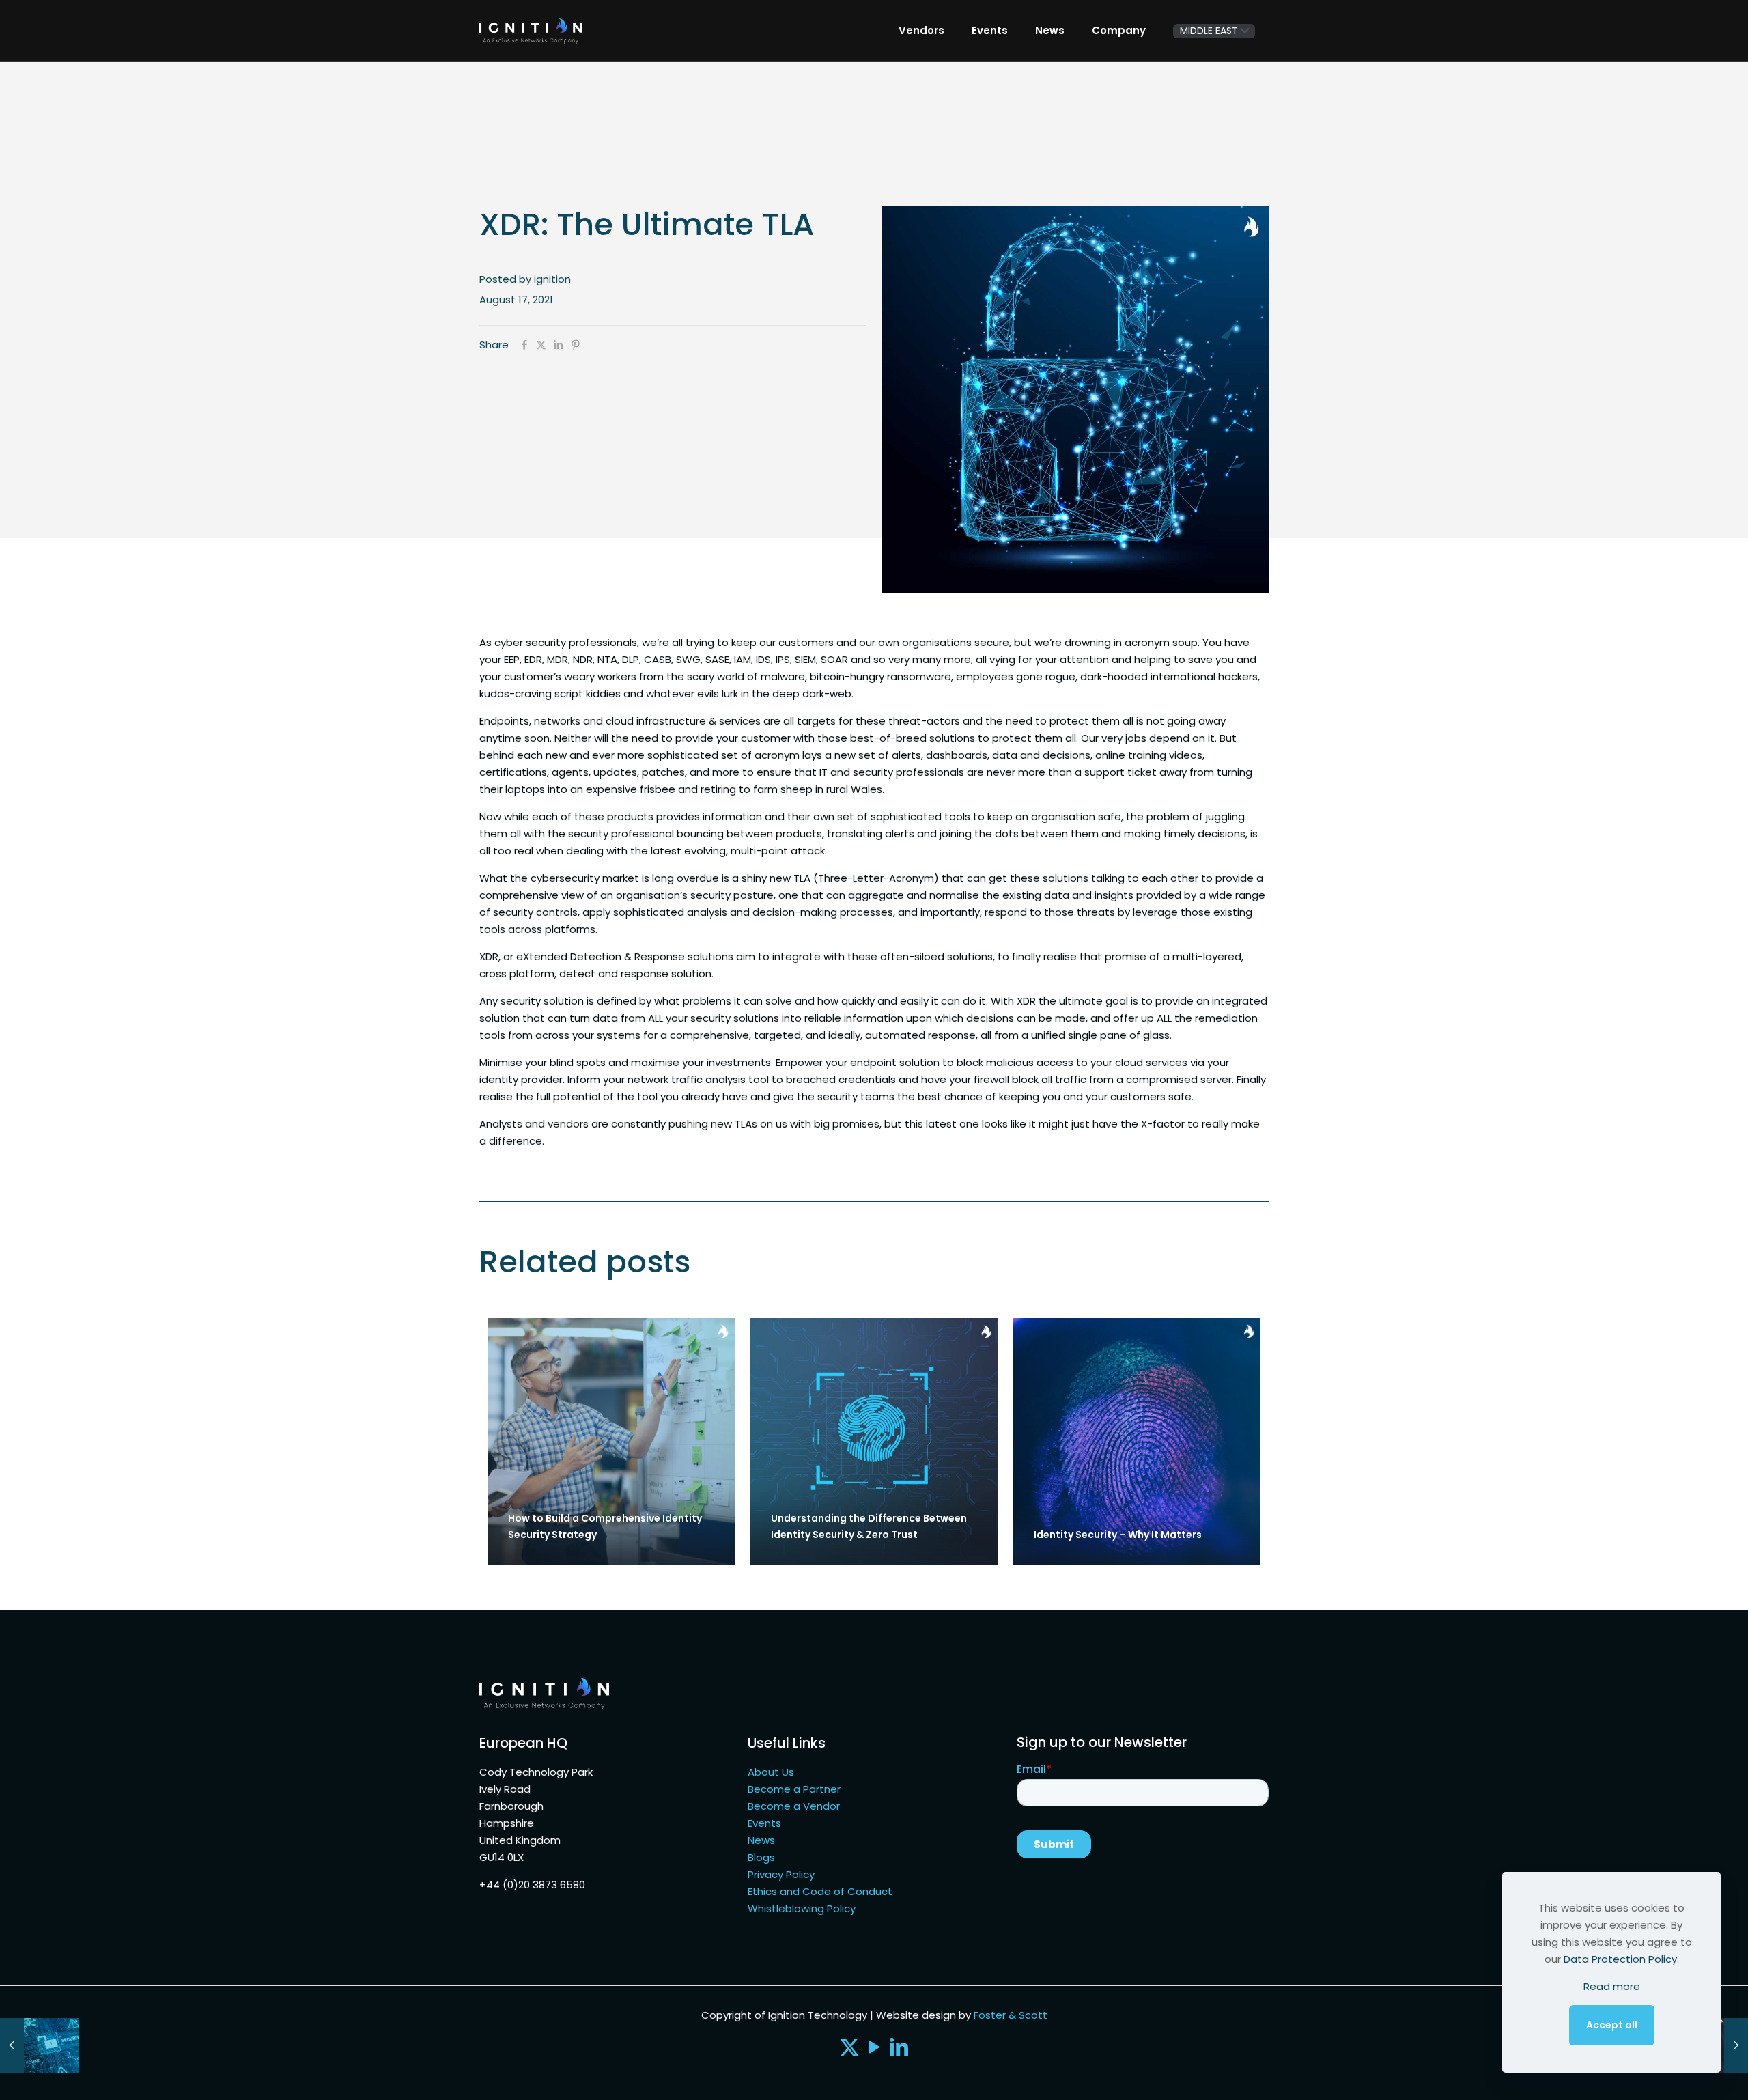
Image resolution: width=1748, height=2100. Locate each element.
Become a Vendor (794, 1806)
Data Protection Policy (1620, 1959)
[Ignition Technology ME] (531, 31)
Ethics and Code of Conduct (820, 1891)
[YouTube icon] (874, 2050)
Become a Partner (794, 1789)
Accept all (1612, 2025)
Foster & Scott (1011, 2015)
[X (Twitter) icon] (849, 2050)
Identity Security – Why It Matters (1118, 1535)
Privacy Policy (781, 1874)
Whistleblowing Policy (802, 1908)
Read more (1612, 1986)
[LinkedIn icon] (899, 2050)
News (761, 1840)
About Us (771, 1772)
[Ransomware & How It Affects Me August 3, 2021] (39, 2045)
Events (764, 1823)
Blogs (761, 1857)
